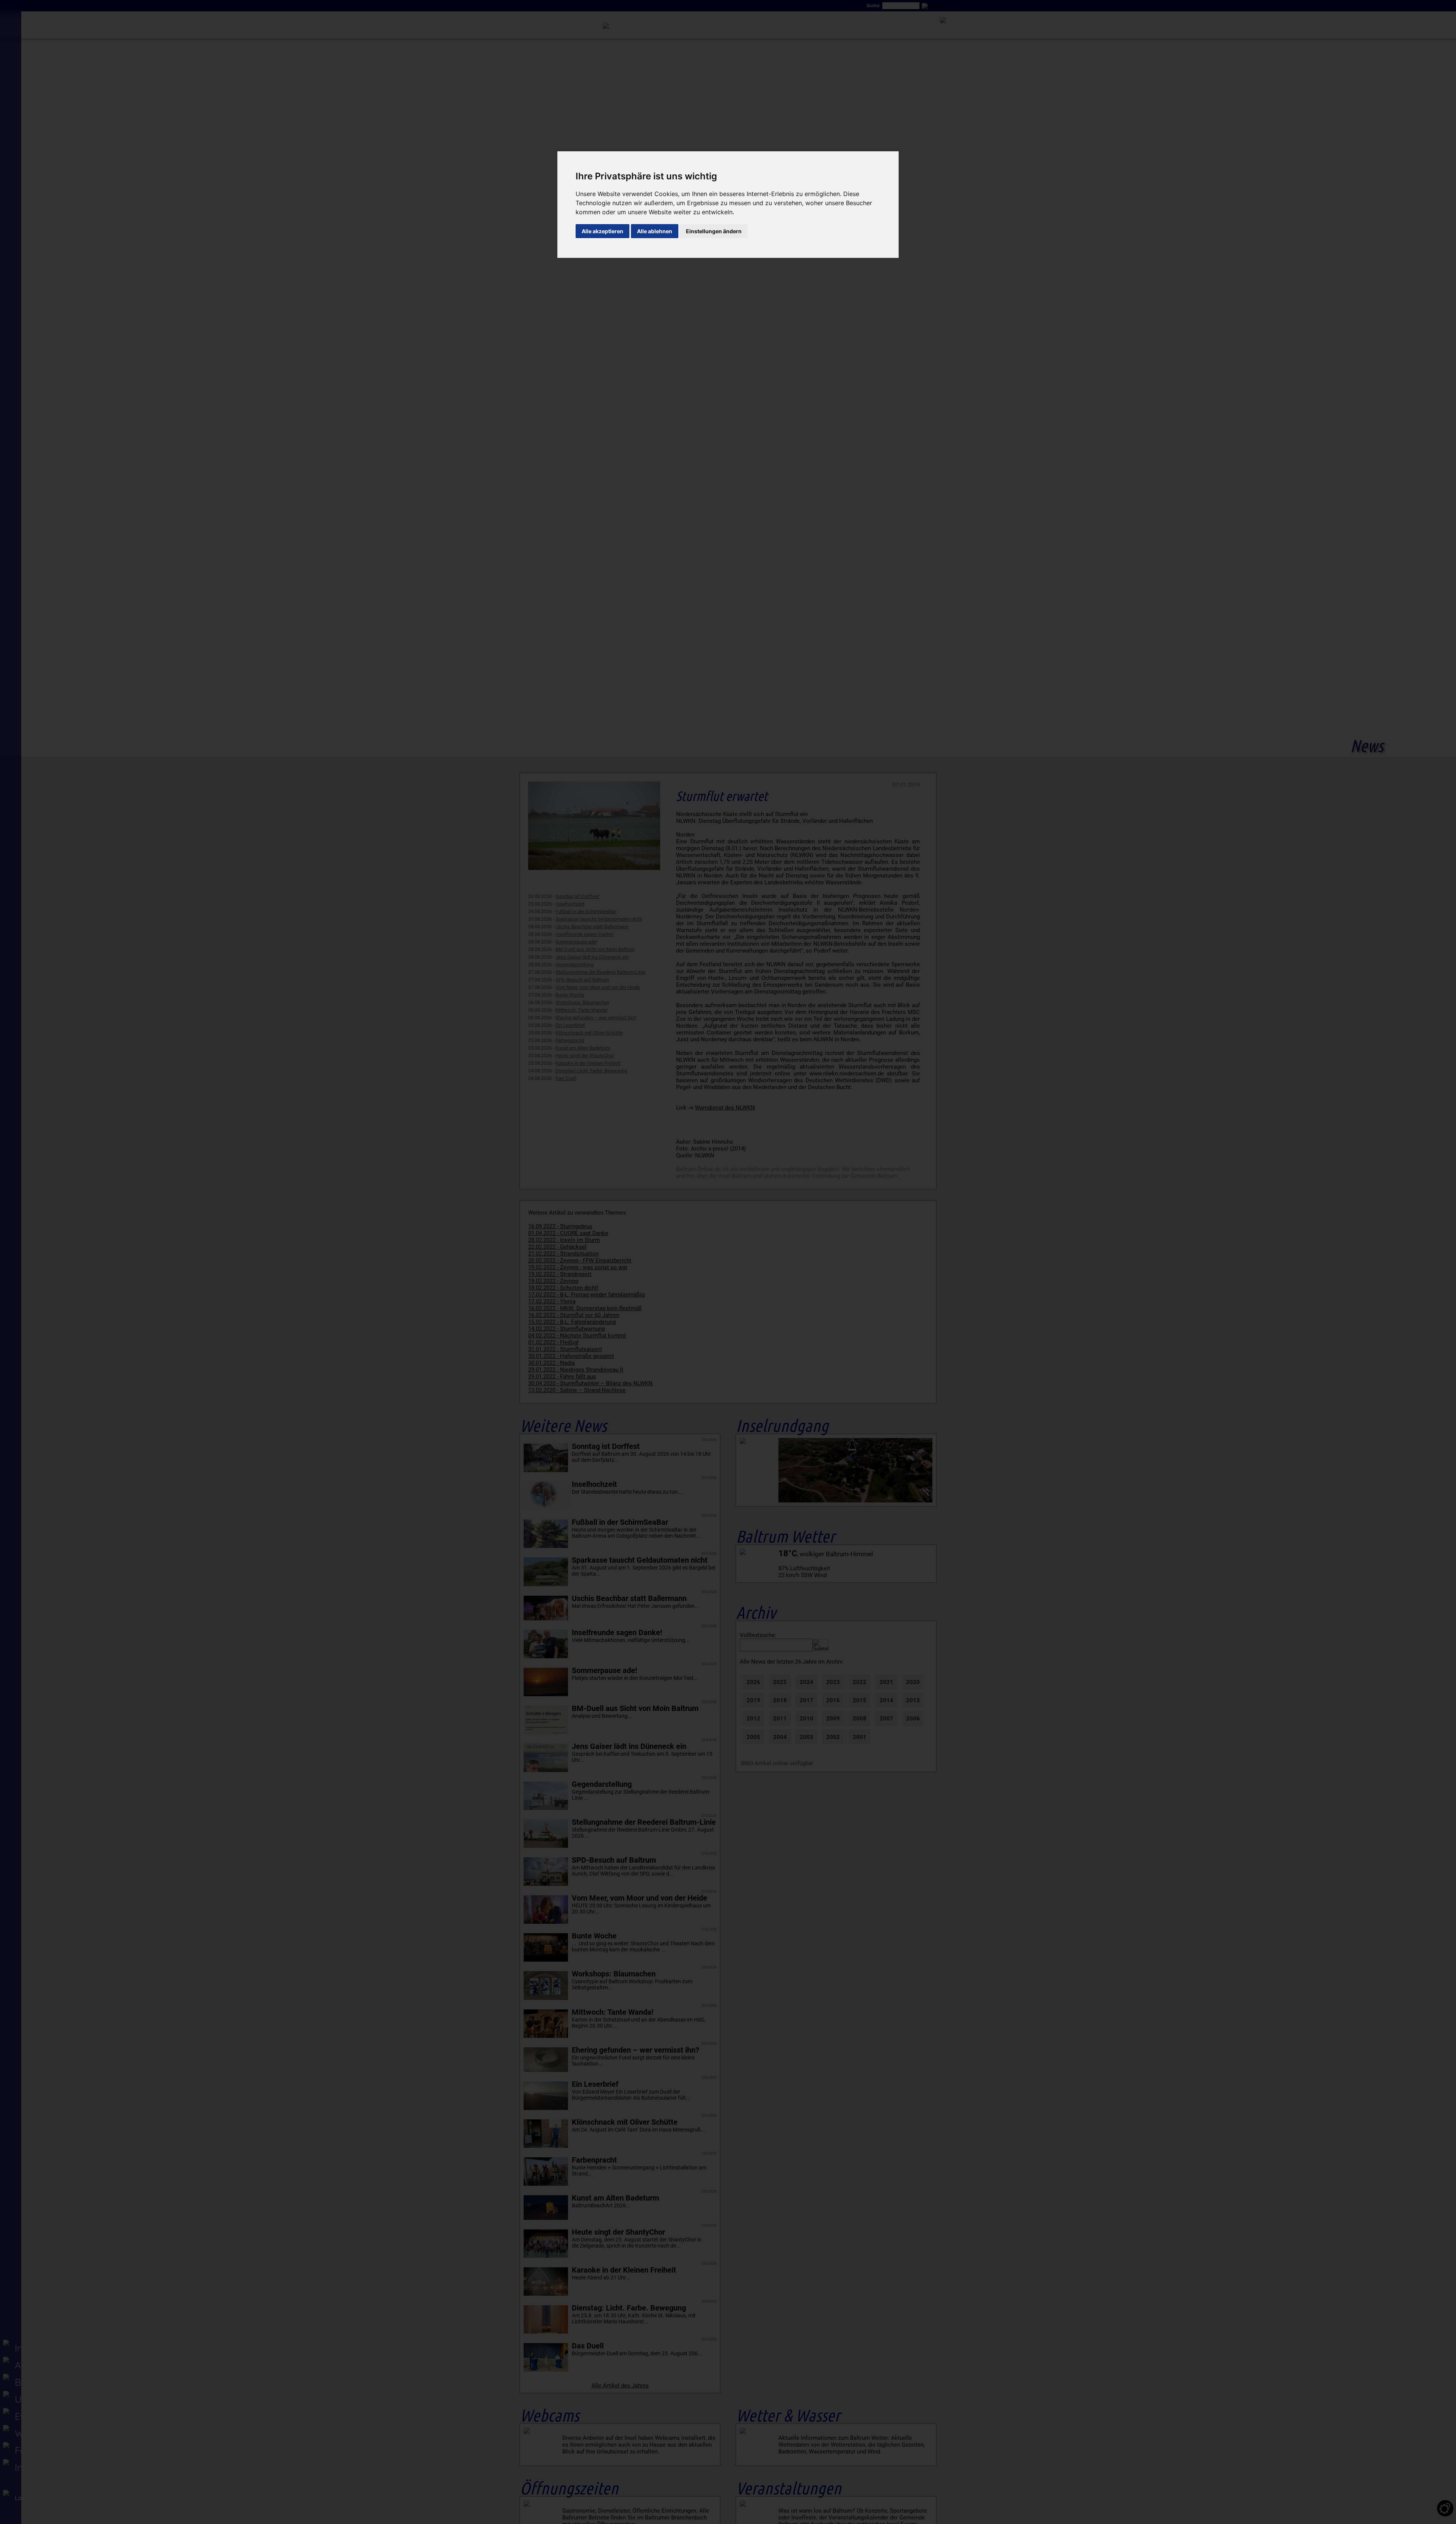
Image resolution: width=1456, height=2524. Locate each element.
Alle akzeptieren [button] (602, 231)
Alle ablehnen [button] (655, 231)
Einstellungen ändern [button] (714, 231)
